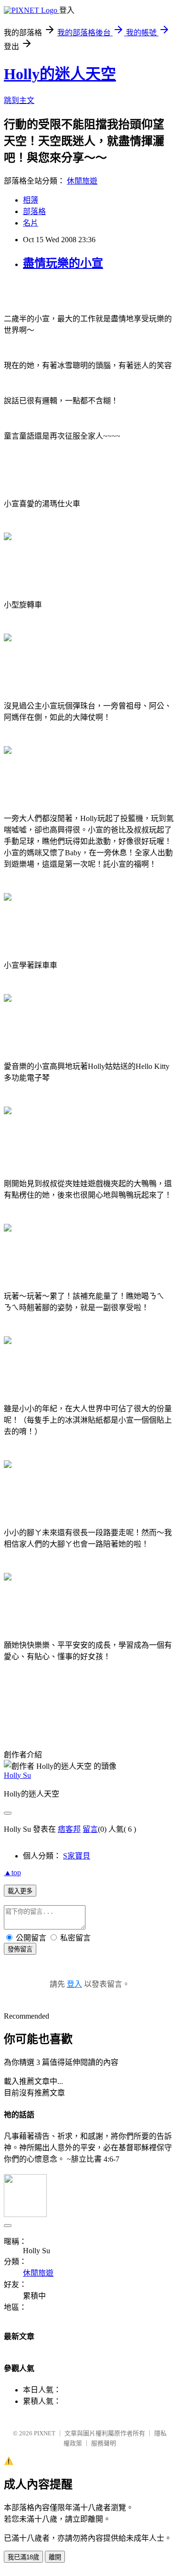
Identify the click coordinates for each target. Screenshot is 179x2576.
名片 (31, 223)
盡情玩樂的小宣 (63, 263)
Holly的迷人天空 (60, 74)
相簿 (31, 200)
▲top (12, 1873)
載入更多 (20, 1891)
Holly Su (17, 1775)
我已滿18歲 (23, 2557)
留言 (90, 1829)
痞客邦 (69, 1829)
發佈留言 (20, 1949)
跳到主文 (19, 100)
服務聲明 (104, 2443)
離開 (55, 2557)
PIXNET (45, 2433)
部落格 (34, 211)
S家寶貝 (77, 1856)
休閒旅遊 (82, 181)
